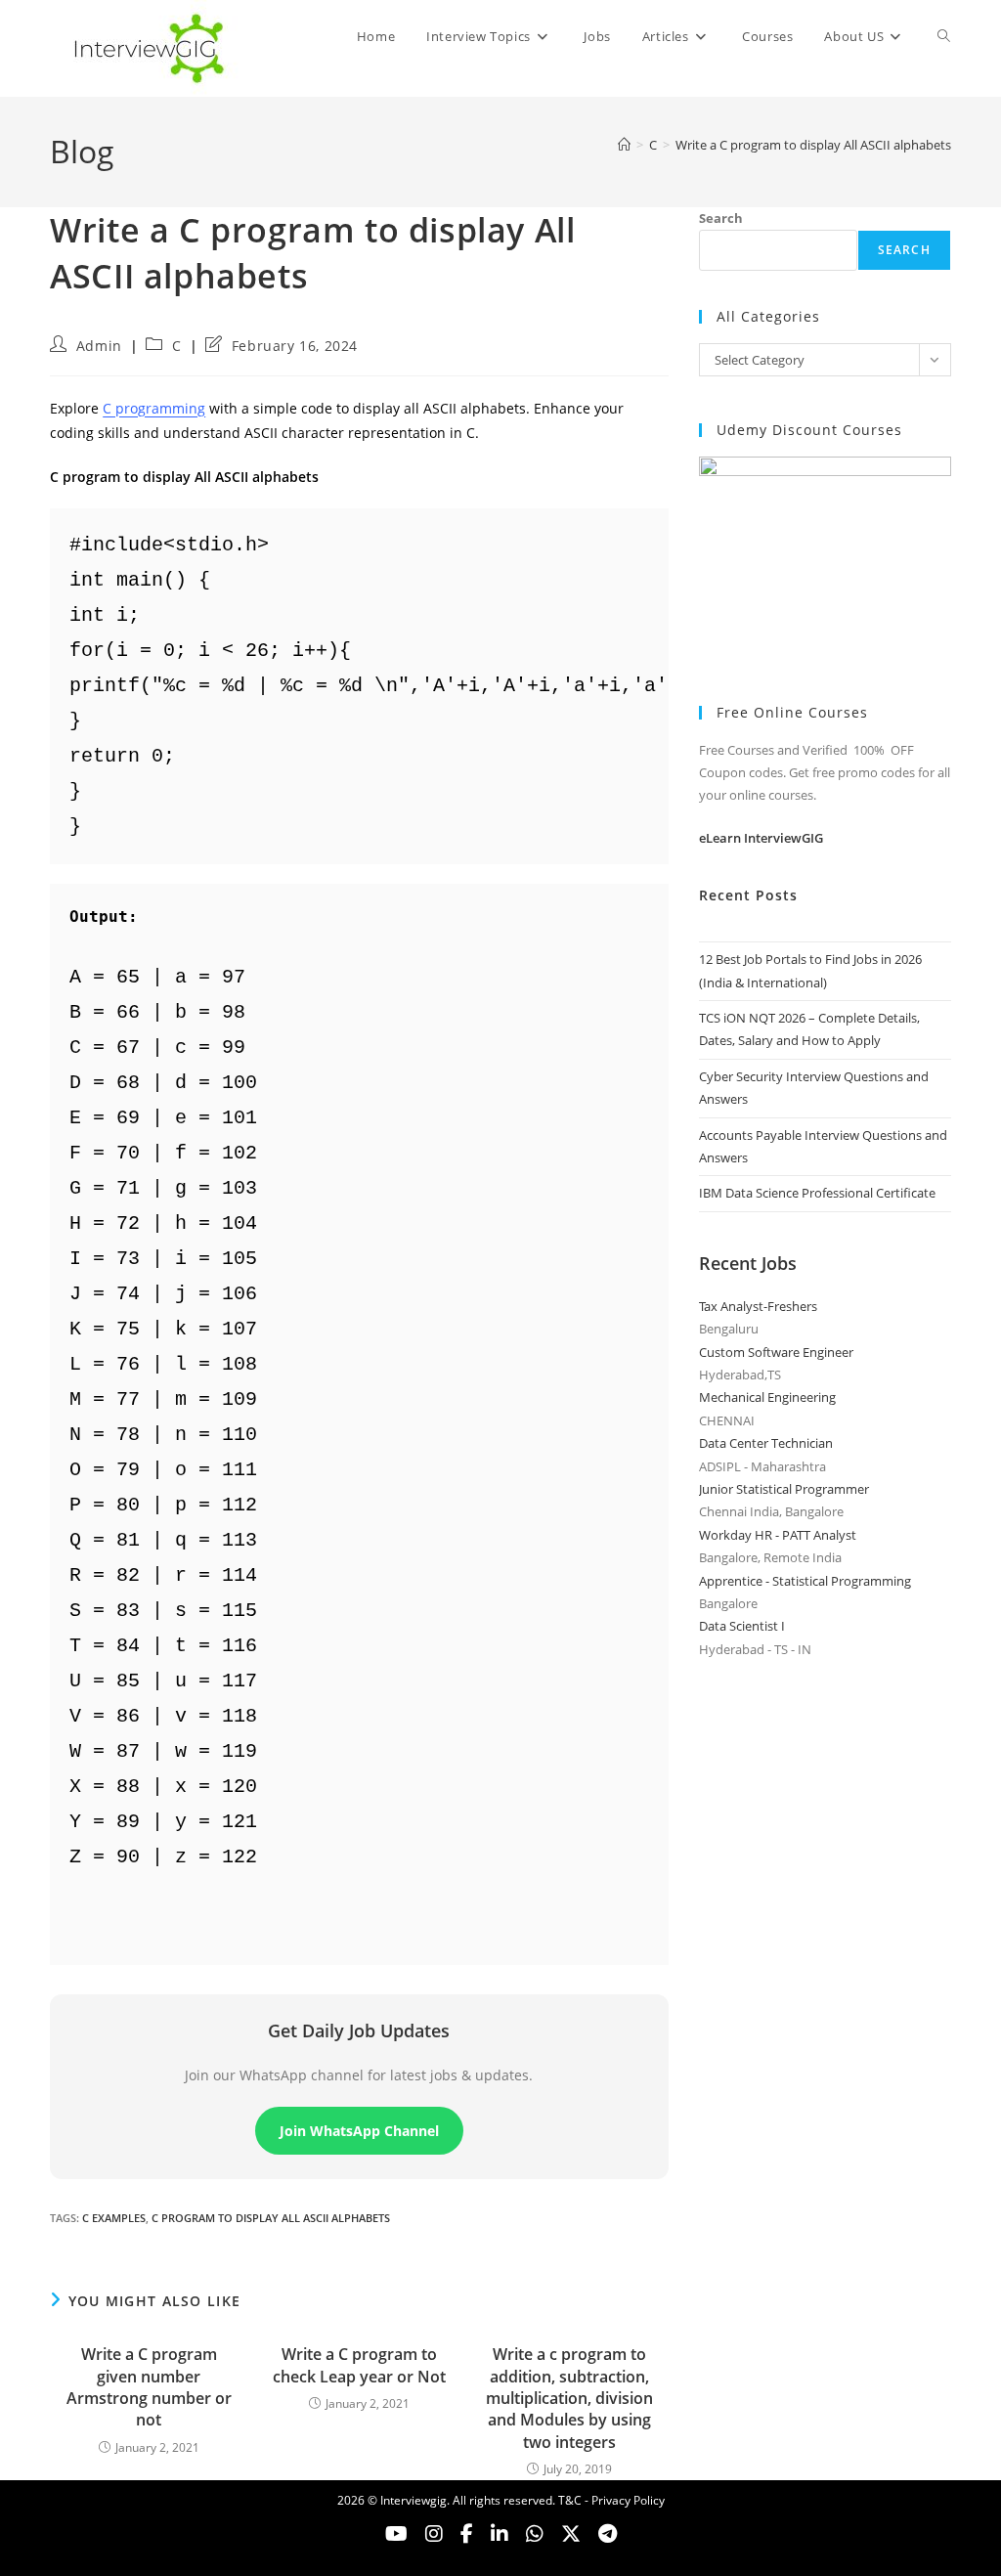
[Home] (624, 145)
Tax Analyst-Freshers (758, 1306)
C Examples (114, 2218)
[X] (535, 2534)
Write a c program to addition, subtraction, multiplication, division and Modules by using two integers (569, 2398)
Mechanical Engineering (767, 1397)
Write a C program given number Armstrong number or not (149, 2387)
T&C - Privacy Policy (611, 2500)
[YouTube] (396, 2534)
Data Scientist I (742, 1626)
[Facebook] (467, 2534)
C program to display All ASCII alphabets (271, 2218)
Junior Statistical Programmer (784, 1489)
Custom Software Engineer (776, 1352)
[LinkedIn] (500, 2534)
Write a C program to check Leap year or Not (359, 2365)
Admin (99, 346)
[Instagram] (434, 2534)
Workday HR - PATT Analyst (778, 1535)
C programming (154, 408)
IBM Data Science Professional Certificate (817, 1193)
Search (721, 218)
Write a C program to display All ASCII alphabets (813, 145)
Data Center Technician (766, 1443)
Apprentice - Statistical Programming (805, 1581)
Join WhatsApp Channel (359, 2131)
